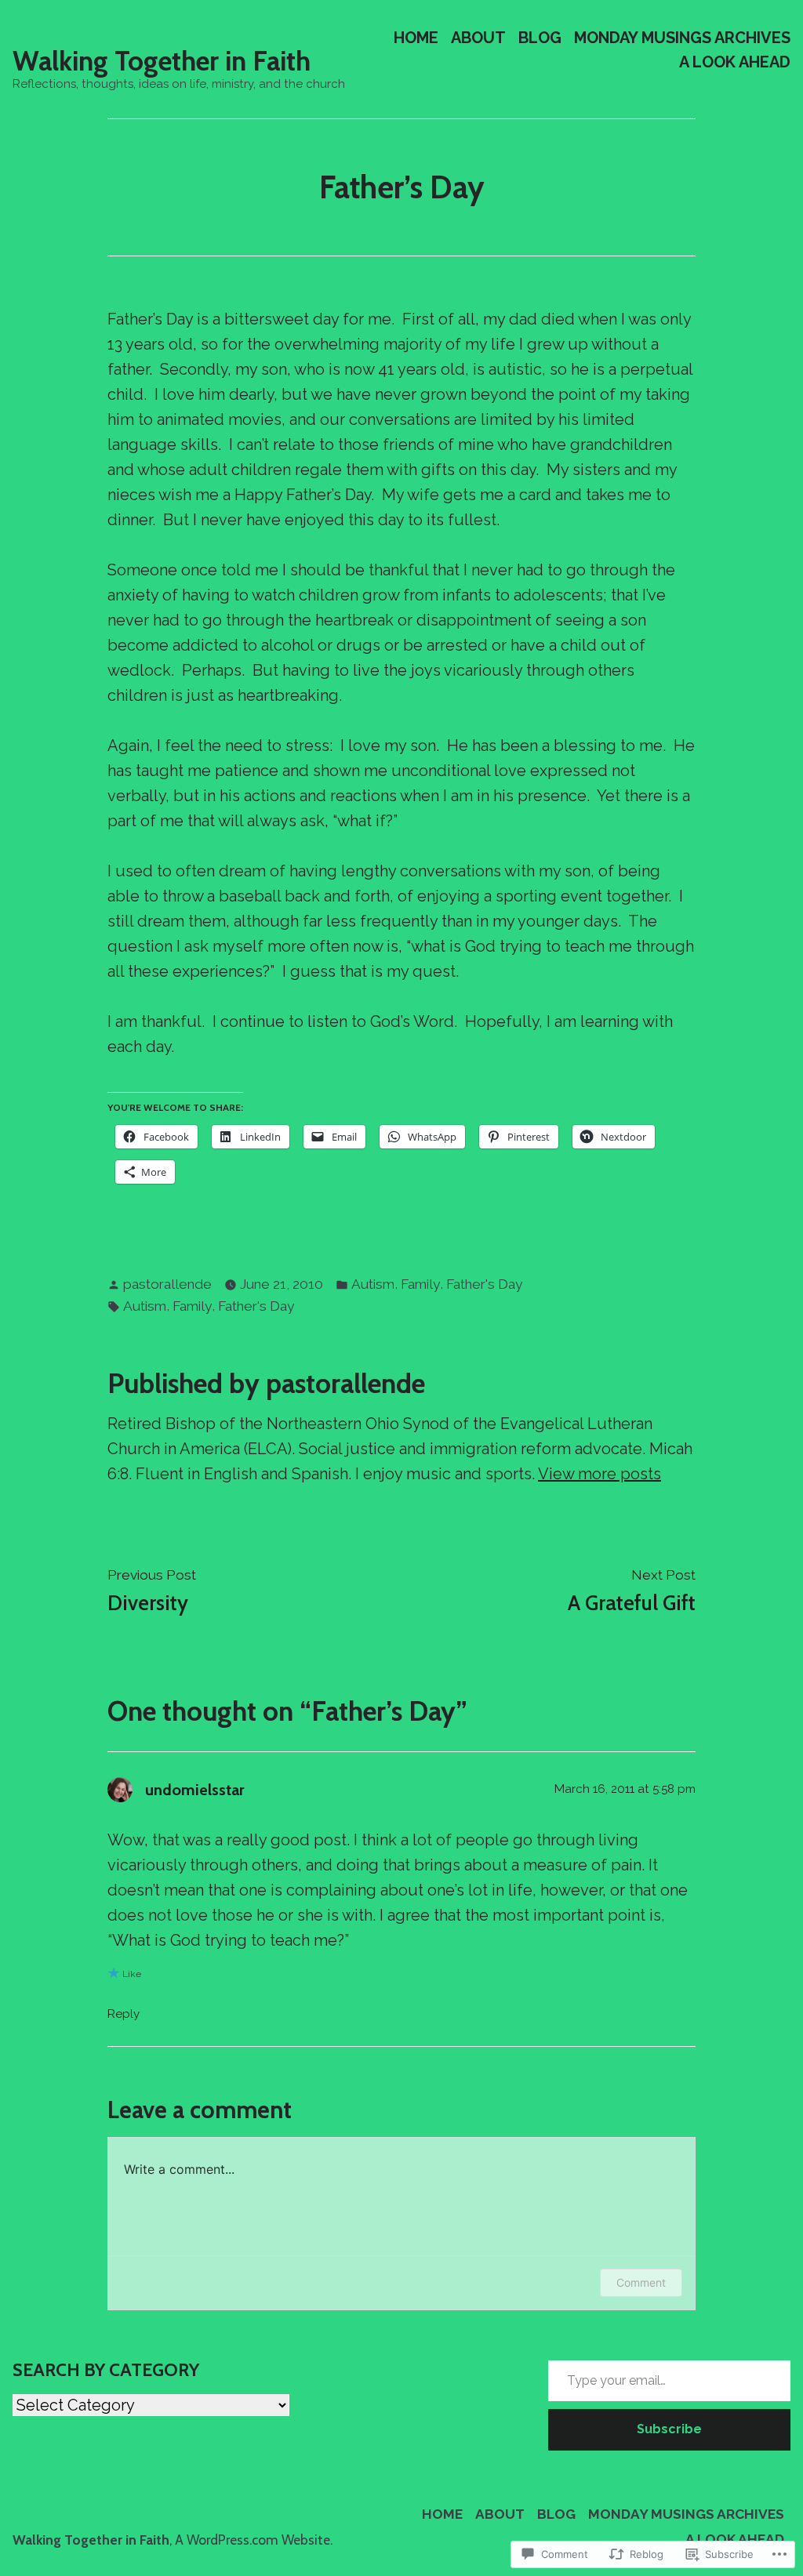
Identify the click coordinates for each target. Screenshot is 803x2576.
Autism (373, 1284)
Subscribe (669, 2429)
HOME (416, 37)
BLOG (540, 37)
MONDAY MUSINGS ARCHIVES (682, 37)
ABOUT (478, 37)
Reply (124, 2014)
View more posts (600, 1474)
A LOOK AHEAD (735, 62)
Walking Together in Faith (162, 61)
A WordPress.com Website (253, 2540)
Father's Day (484, 1284)
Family (420, 1284)
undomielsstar (195, 1790)
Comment (641, 2282)
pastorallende (167, 1284)
